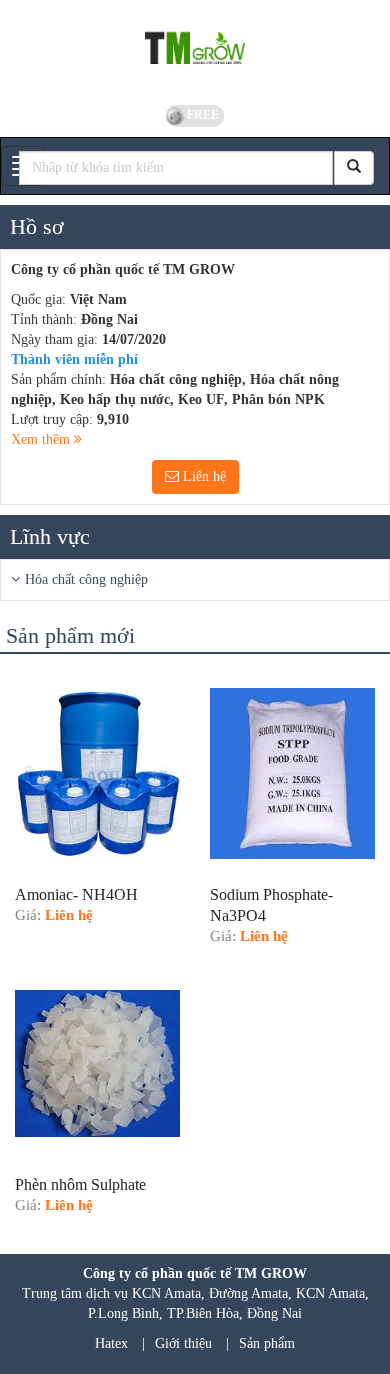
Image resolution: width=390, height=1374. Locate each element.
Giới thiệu (183, 1343)
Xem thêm (42, 439)
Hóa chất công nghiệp (86, 579)
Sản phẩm (267, 1343)
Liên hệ (202, 476)
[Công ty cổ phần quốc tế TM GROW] (195, 50)
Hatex (111, 1343)
